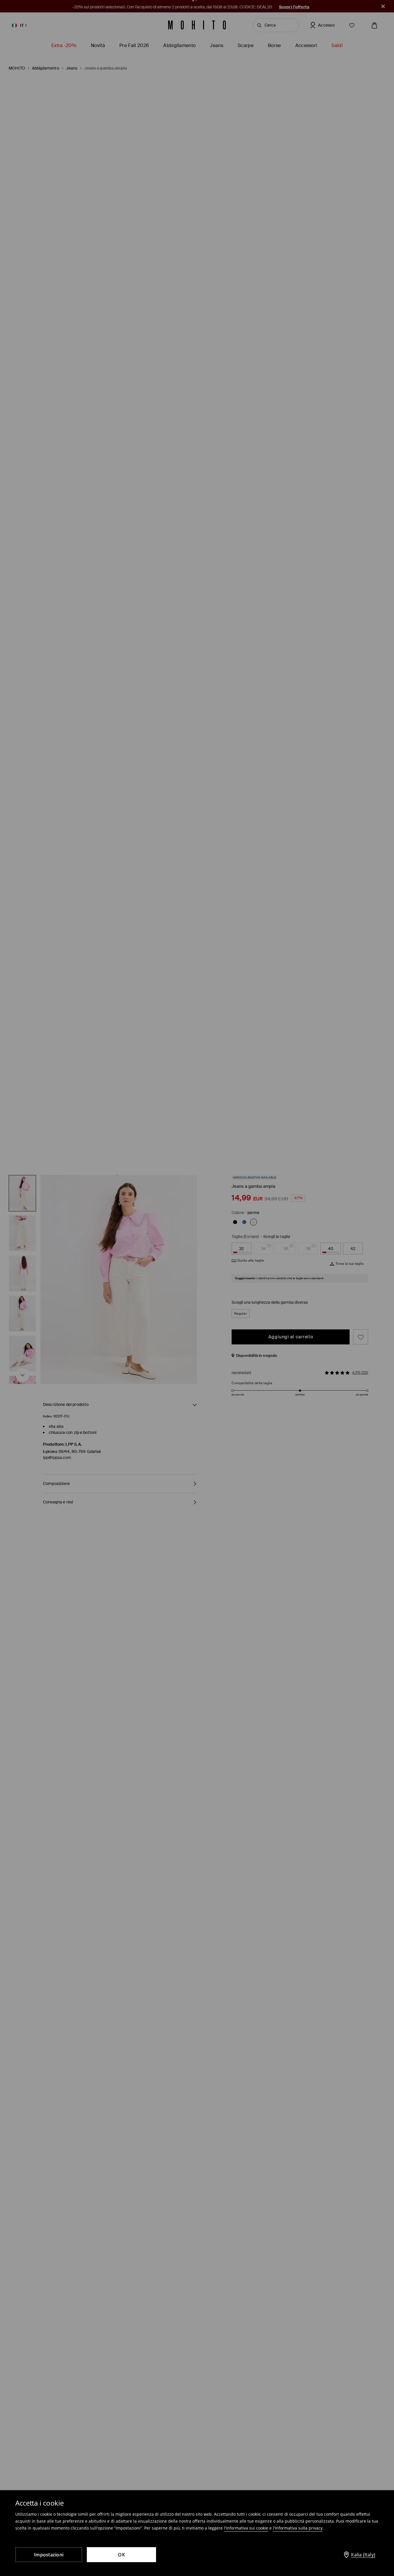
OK (121, 2555)
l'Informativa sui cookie (246, 2528)
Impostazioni (49, 2555)
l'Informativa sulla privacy (298, 2528)
